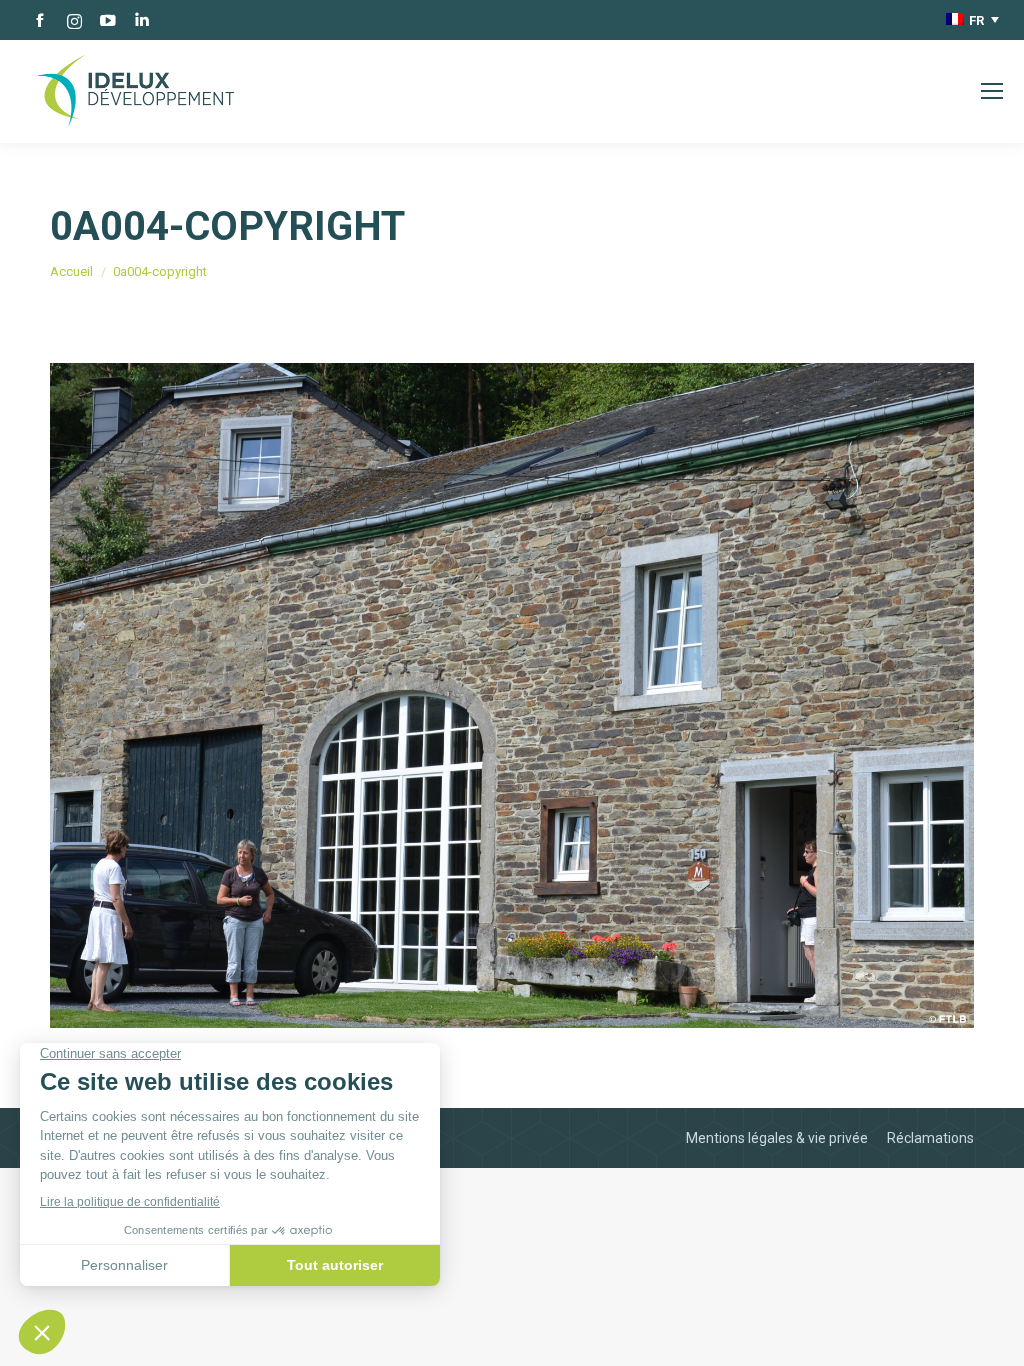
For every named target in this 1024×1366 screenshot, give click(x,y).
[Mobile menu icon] (992, 91)
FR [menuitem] (976, 20)
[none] (972, 20)
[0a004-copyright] (512, 695)
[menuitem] (972, 20)
